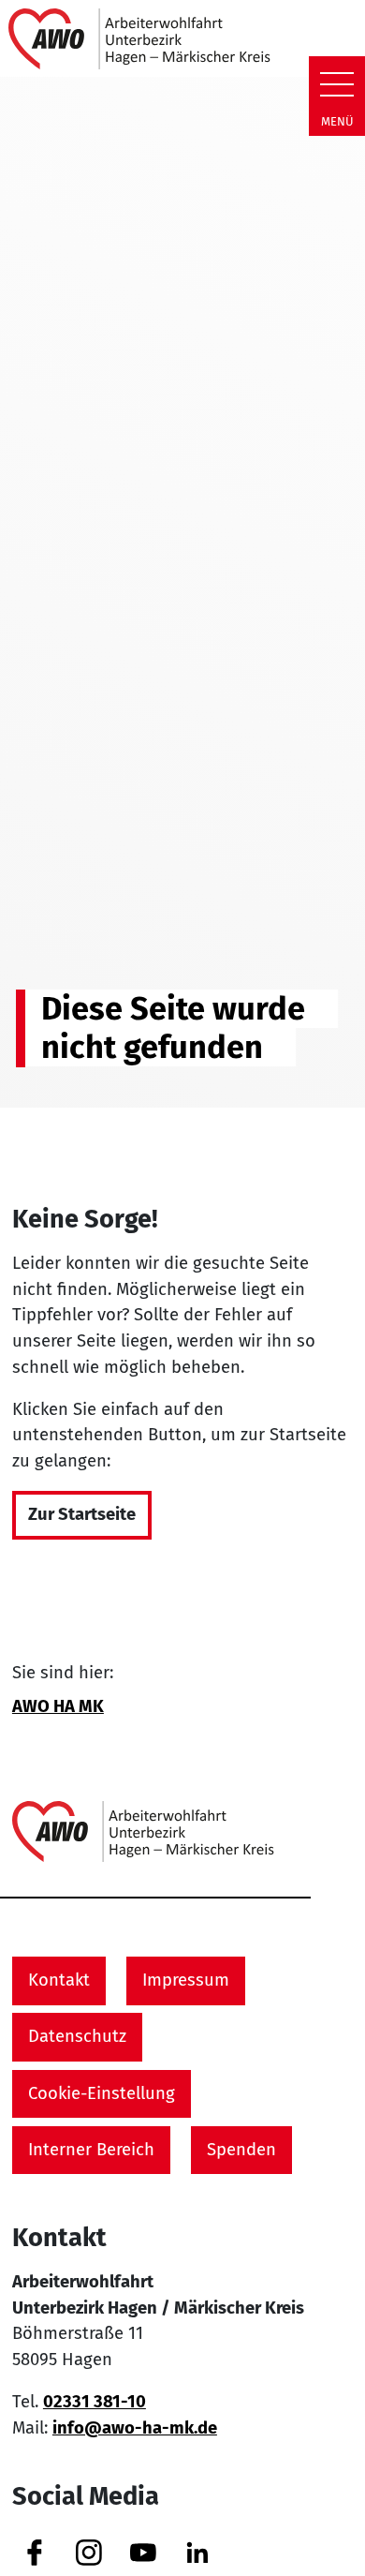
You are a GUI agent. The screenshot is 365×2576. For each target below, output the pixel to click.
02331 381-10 (95, 2402)
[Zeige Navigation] (337, 84)
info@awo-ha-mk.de (135, 2428)
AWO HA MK (58, 1706)
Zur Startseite (82, 1514)
